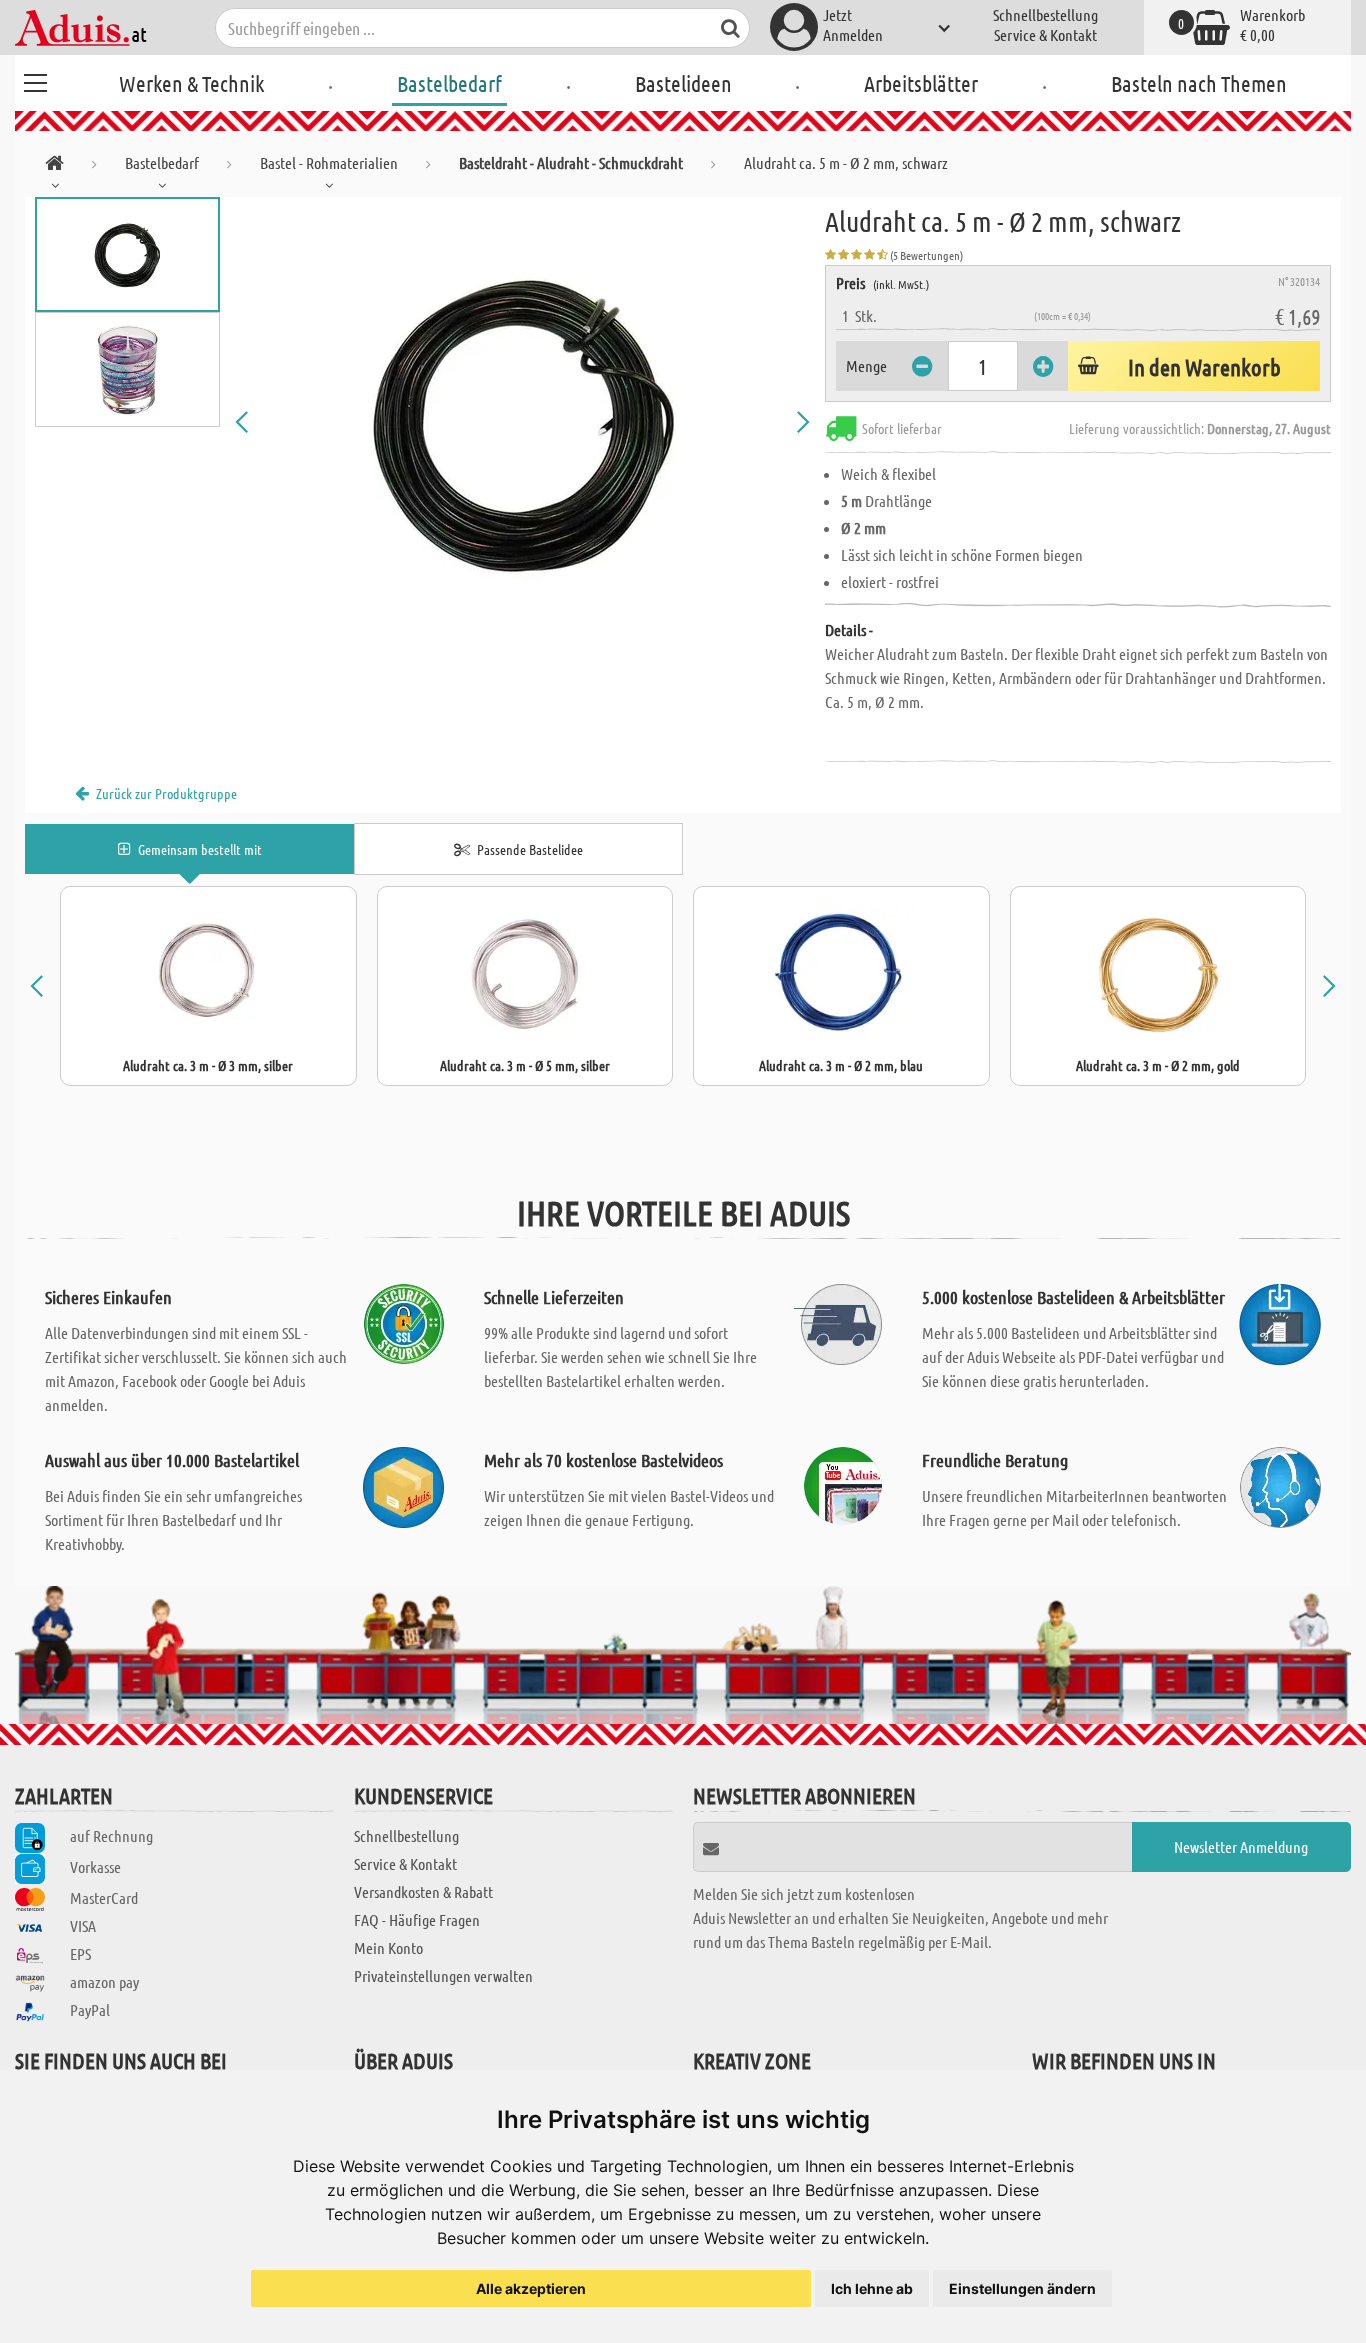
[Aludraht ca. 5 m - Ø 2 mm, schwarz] (522, 422)
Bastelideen (683, 83)
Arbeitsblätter (921, 83)
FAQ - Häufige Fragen (417, 1919)
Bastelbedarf (449, 83)
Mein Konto (388, 1947)
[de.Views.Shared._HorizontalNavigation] (54, 166)
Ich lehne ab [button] (872, 2288)
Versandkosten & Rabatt (423, 1891)
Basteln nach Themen (1199, 83)
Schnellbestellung (1045, 14)
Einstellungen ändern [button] (1022, 2288)
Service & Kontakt (1045, 34)
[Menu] (35, 80)
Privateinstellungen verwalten (443, 1975)
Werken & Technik (191, 83)
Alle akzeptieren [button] (531, 2288)
